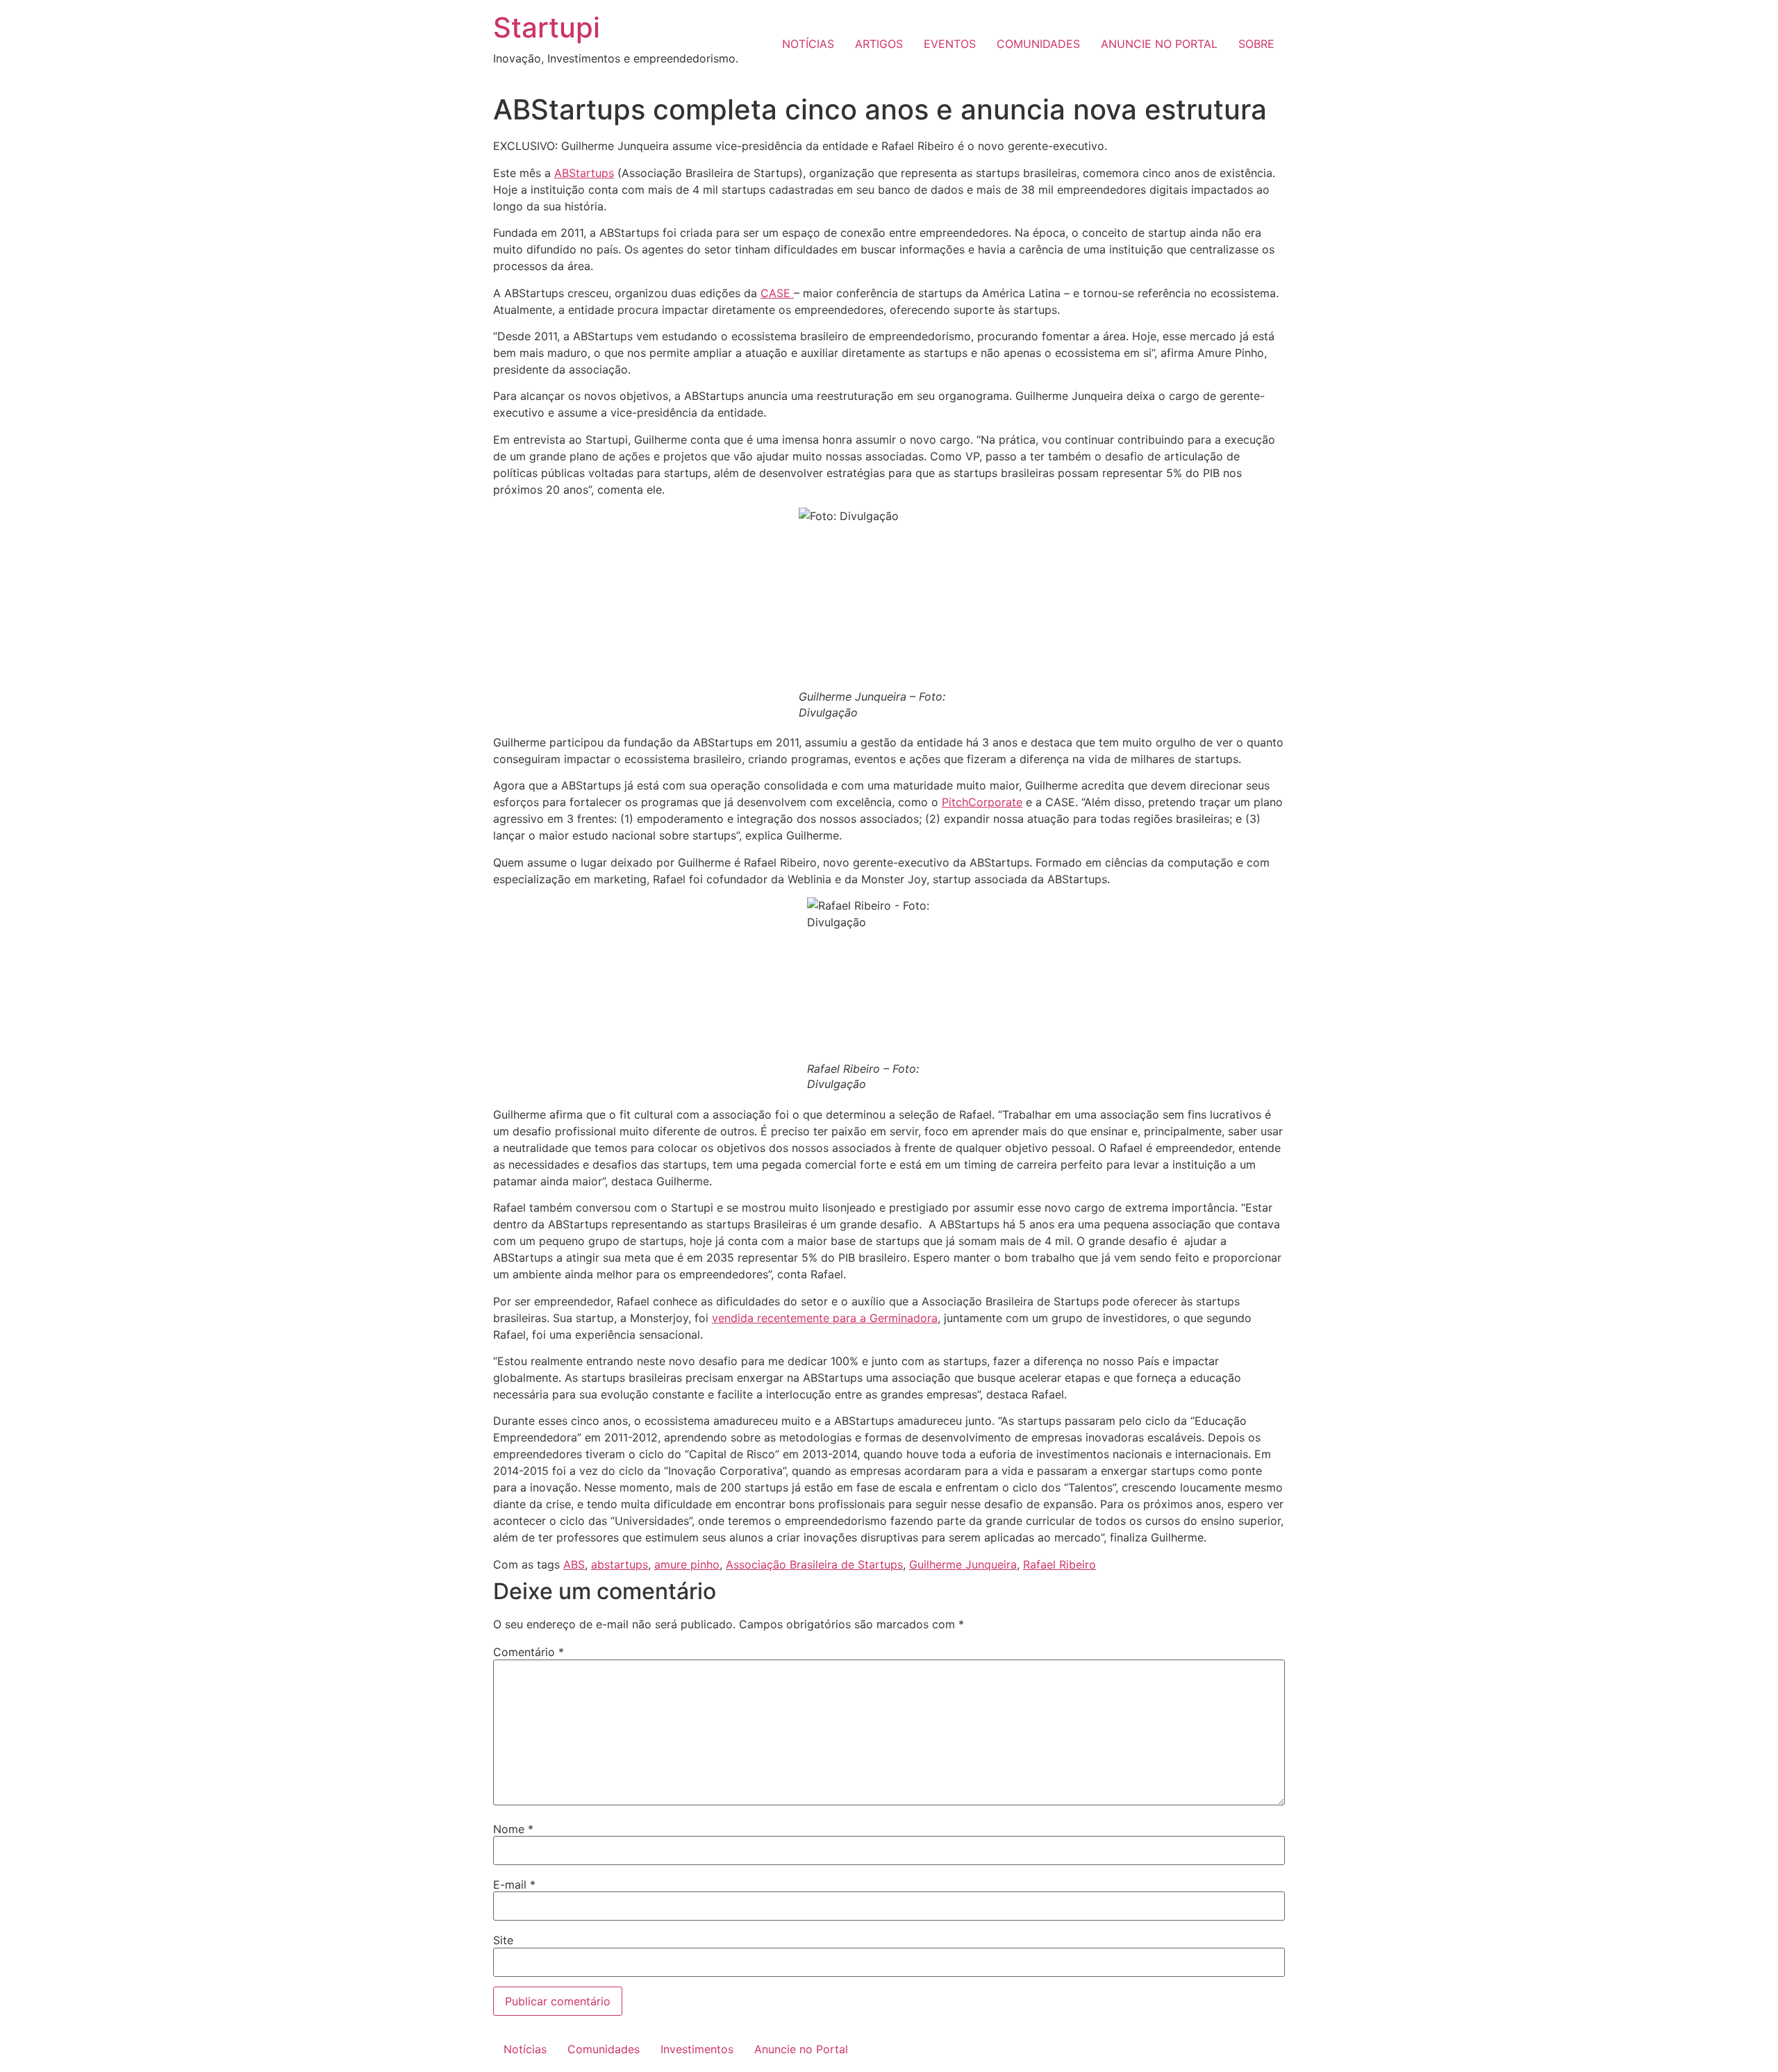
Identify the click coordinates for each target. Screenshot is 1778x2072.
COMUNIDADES (1038, 44)
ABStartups (584, 173)
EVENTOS (950, 44)
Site (503, 1940)
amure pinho (687, 1564)
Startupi (547, 27)
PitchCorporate (982, 802)
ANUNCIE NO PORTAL (1159, 44)
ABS (574, 1564)
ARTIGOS (879, 44)
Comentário (529, 1652)
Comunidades (604, 2049)
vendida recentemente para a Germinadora (825, 1318)
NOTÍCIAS (808, 44)
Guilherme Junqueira (963, 1564)
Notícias (525, 2049)
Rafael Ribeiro (1060, 1564)
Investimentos (697, 2049)
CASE (777, 293)
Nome (513, 1829)
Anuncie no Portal (801, 2049)
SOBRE (1256, 44)
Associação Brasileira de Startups (814, 1564)
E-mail (514, 1885)
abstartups (620, 1564)
